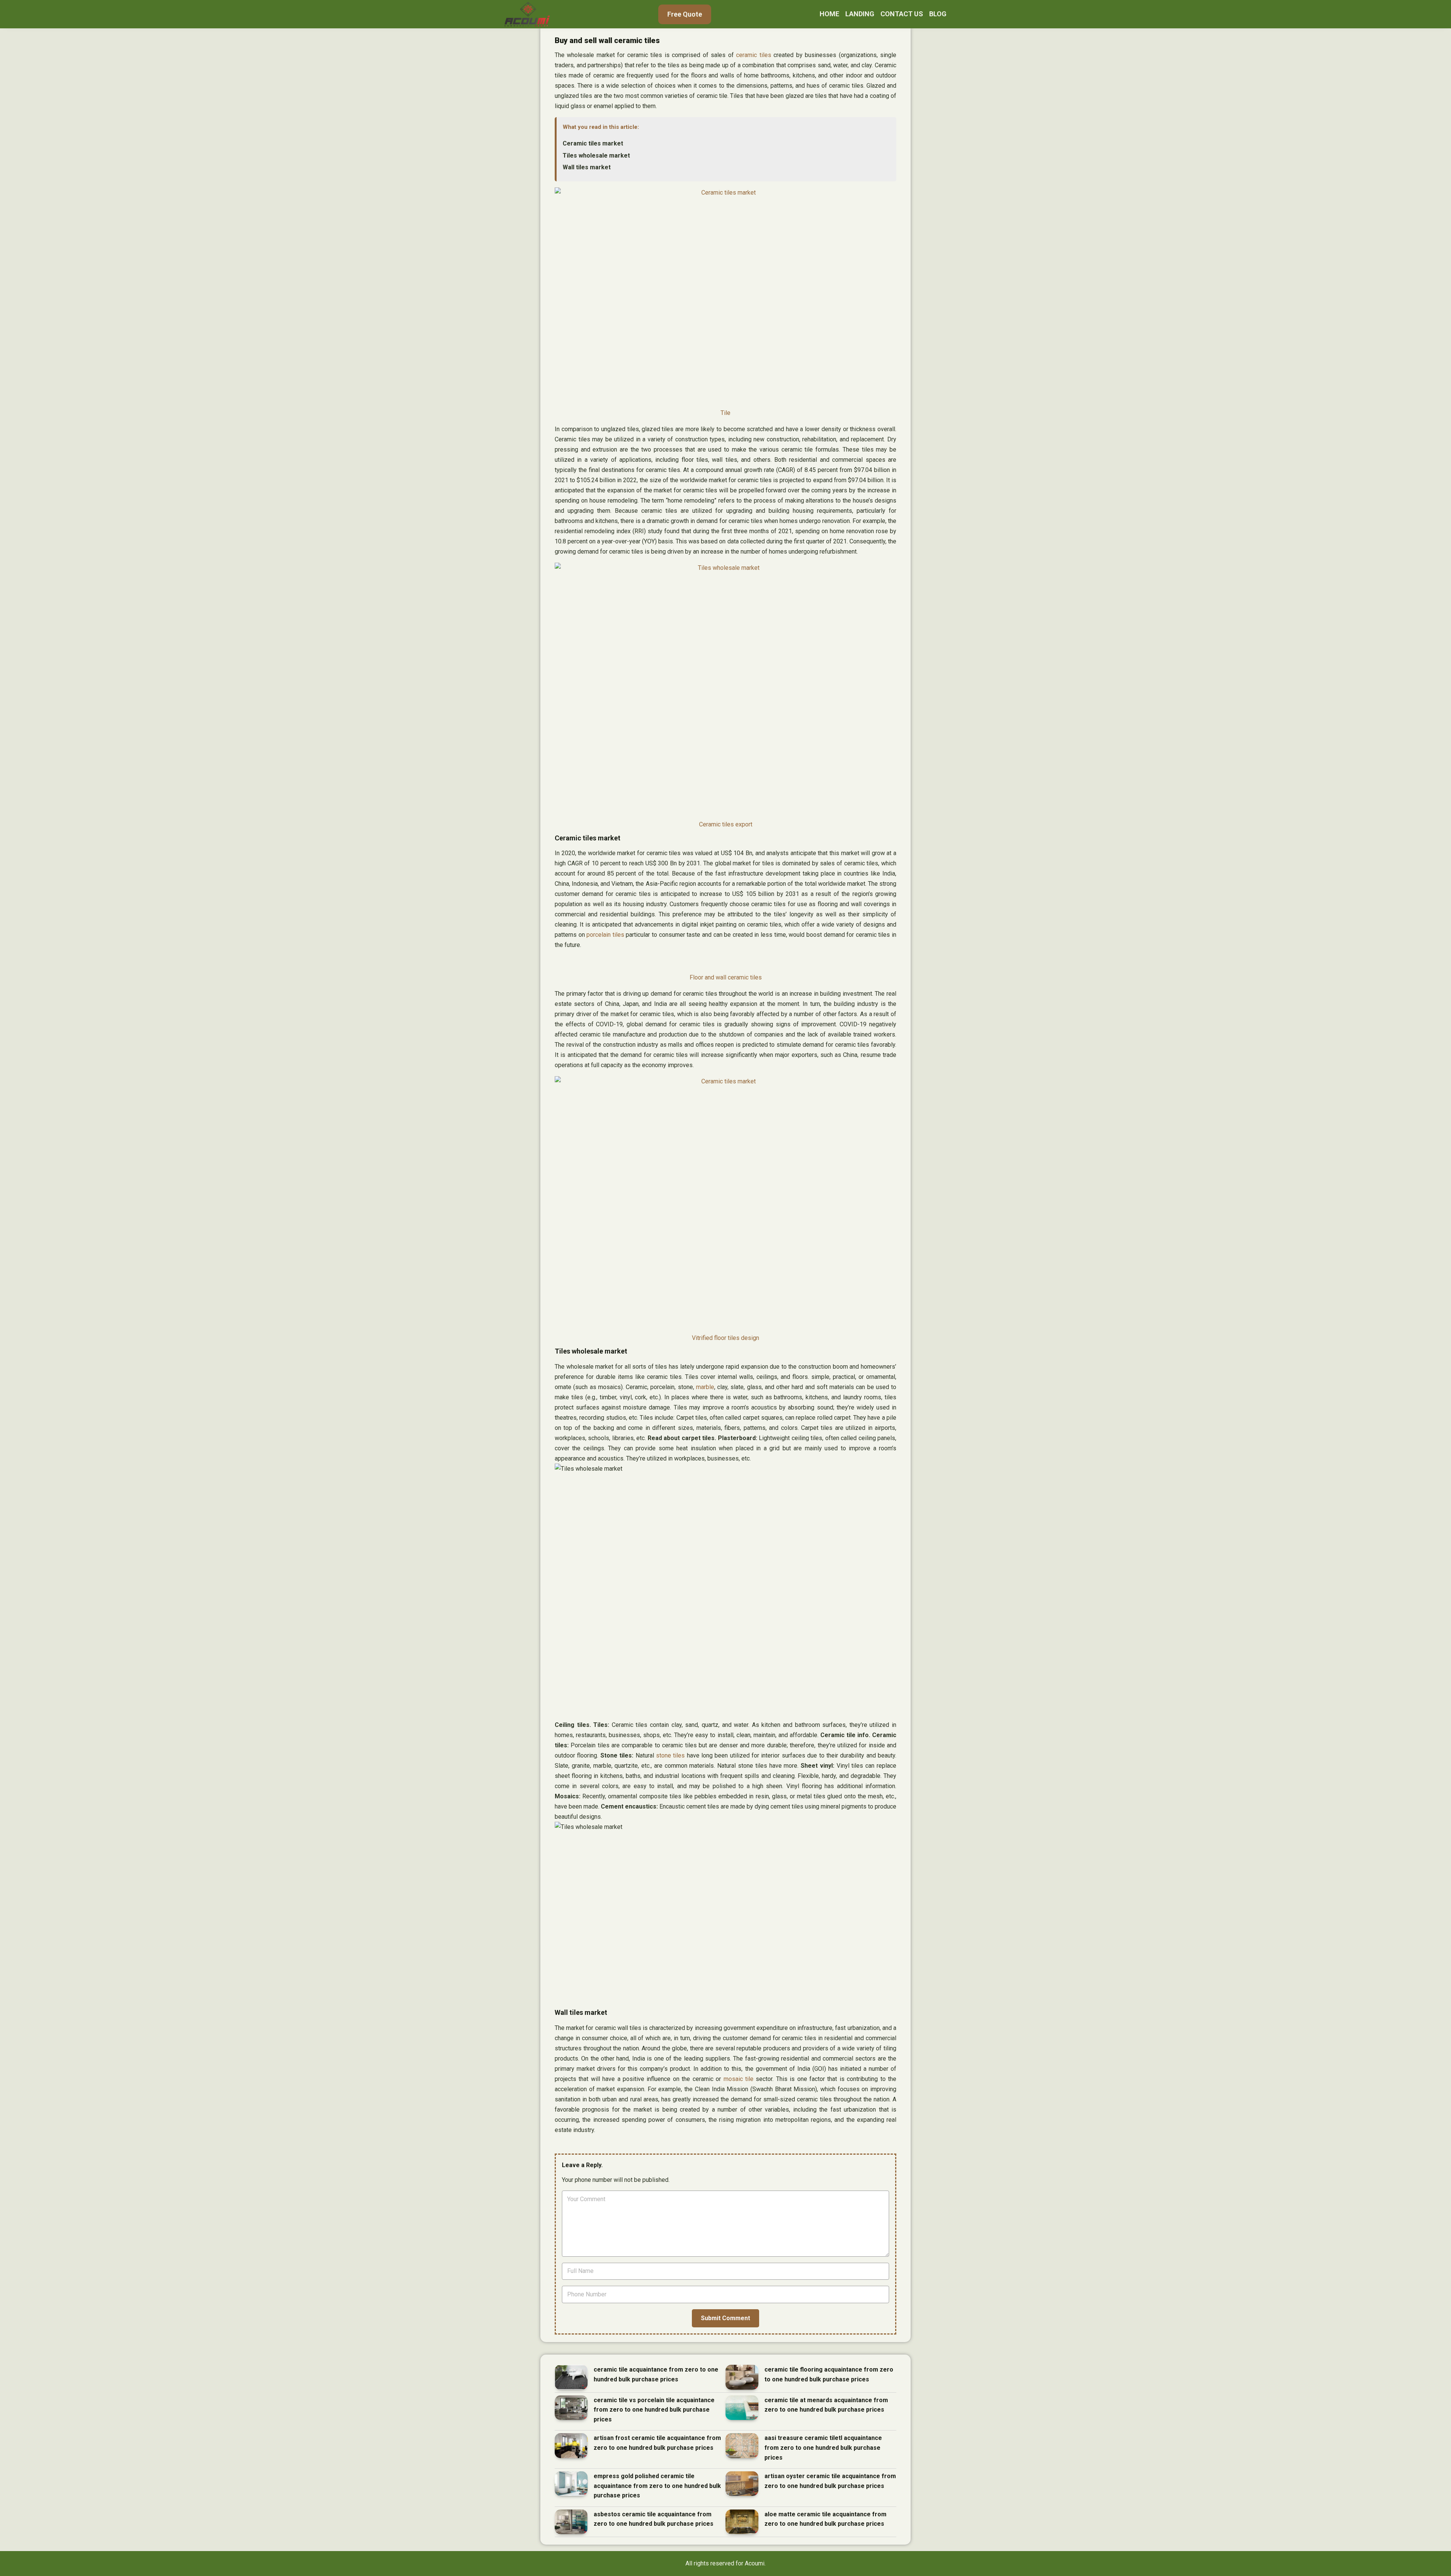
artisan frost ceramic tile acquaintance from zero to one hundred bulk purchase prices (657, 2443)
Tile (725, 413)
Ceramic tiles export (726, 824)
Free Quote (685, 14)
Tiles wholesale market (596, 155)
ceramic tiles (753, 55)
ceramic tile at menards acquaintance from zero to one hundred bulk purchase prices (826, 2405)
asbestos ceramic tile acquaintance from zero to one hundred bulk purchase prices (654, 2519)
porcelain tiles (605, 935)
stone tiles (670, 1755)
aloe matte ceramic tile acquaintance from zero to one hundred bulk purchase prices (825, 2519)
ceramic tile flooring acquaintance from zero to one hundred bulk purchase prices (829, 2374)
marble (705, 1387)
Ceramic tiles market (593, 143)
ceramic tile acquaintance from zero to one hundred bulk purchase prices (656, 2374)
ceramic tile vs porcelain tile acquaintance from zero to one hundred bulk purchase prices (654, 2410)
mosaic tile (739, 2079)
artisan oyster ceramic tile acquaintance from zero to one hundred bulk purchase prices (830, 2481)
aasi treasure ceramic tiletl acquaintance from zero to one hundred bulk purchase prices (823, 2448)
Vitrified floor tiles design (725, 1338)
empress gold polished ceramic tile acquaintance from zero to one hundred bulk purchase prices (657, 2486)
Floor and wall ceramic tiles (726, 977)
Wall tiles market (587, 167)
